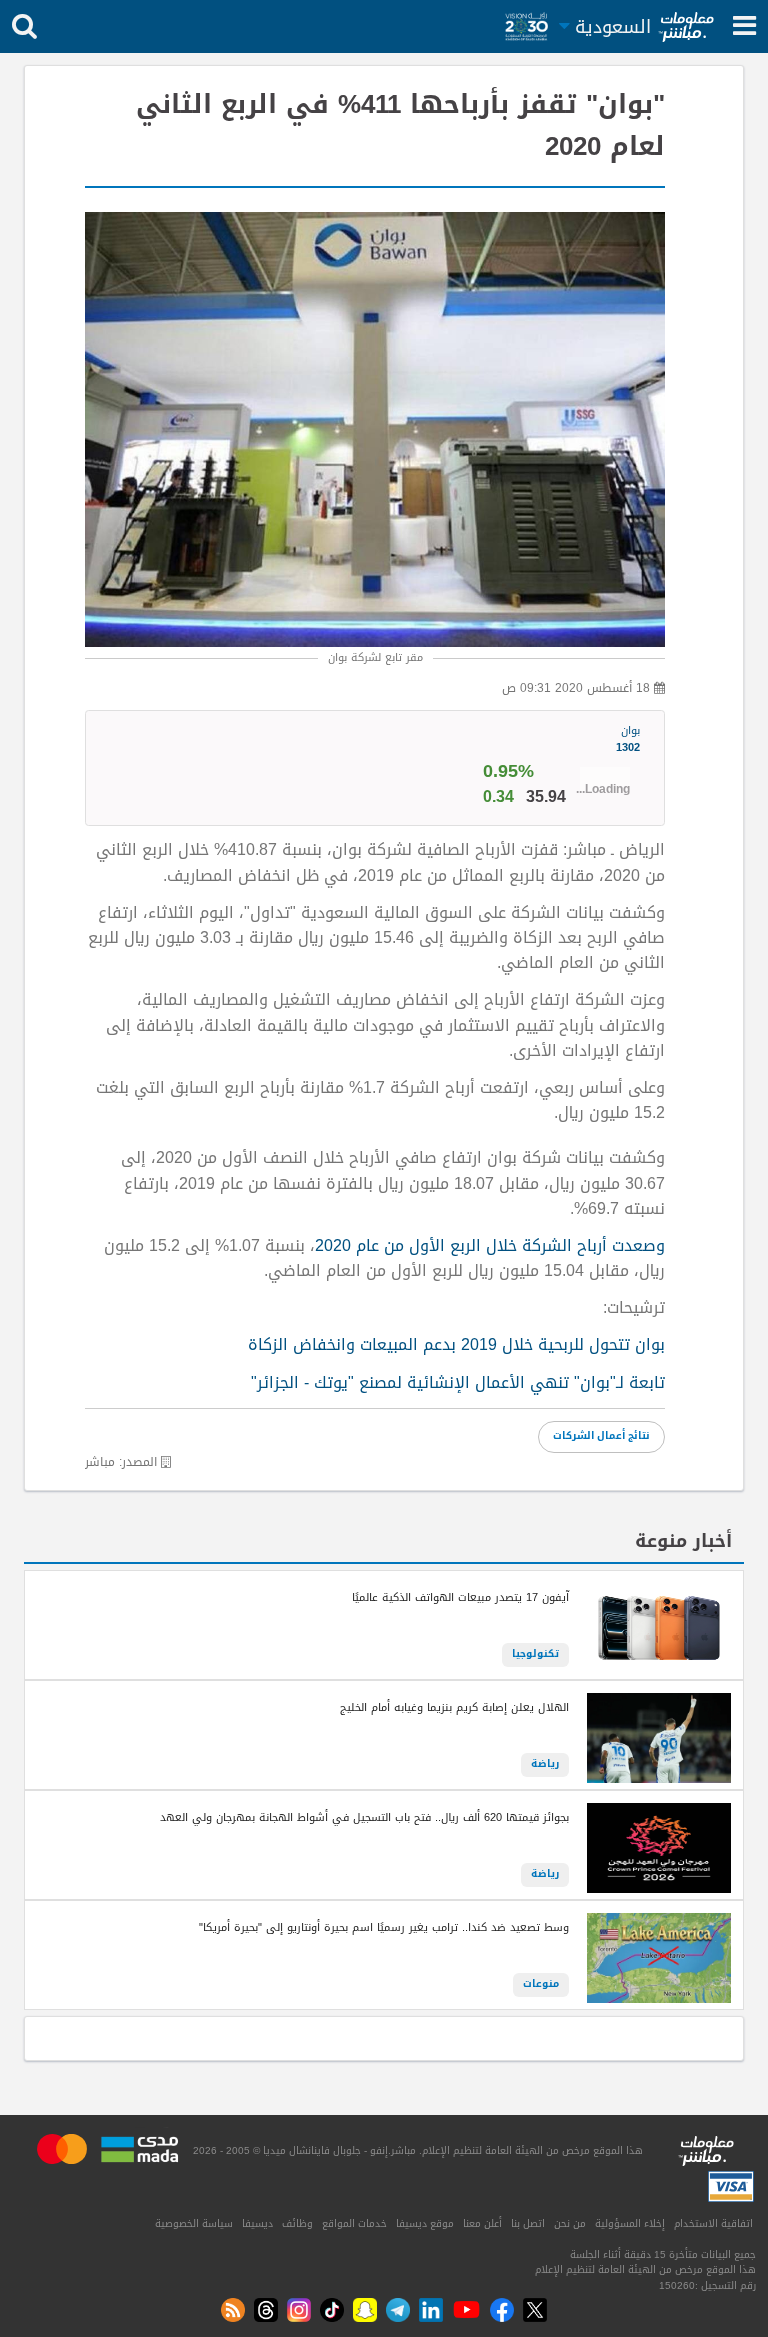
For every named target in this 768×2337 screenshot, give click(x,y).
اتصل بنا (528, 2224)
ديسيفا (257, 2224)
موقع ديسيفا (425, 2224)
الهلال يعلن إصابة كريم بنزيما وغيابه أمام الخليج (454, 1708)
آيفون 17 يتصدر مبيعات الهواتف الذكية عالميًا (460, 1598)
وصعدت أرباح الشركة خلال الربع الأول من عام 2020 (490, 1246)
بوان (628, 740)
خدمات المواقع (354, 2224)
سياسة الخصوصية (194, 2224)
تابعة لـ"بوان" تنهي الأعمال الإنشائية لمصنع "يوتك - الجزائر (461, 1383)
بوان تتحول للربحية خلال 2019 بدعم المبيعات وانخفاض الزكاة (456, 1345)
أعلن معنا (482, 2224)
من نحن (570, 2224)
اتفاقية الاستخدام (713, 2224)
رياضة (545, 1764)
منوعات (541, 1984)
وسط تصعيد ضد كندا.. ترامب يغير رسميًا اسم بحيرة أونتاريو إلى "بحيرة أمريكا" (384, 1928)
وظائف (297, 2224)
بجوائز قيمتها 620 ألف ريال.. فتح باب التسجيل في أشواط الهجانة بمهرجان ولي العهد (364, 1818)
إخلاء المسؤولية (630, 2224)
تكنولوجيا (535, 1654)
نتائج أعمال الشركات (601, 1436)
